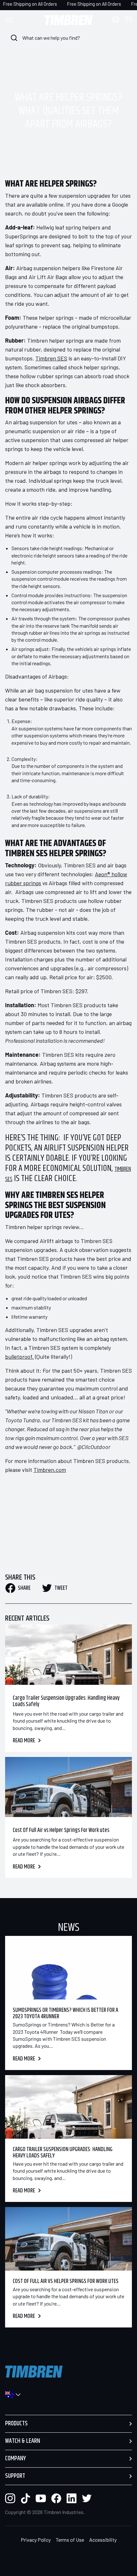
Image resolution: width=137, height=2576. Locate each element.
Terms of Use (70, 2540)
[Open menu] (15, 20)
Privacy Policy (36, 2540)
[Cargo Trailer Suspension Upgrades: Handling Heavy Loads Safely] (68, 1655)
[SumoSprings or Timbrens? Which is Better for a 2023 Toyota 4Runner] (68, 1968)
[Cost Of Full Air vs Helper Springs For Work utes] (68, 1787)
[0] (128, 20)
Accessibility (103, 2540)
